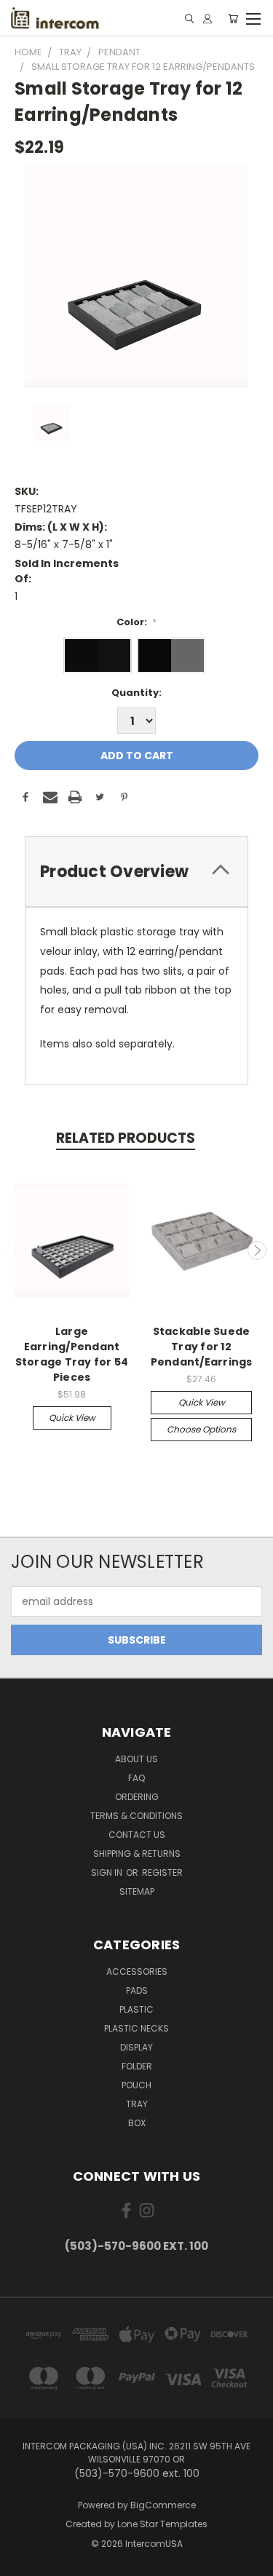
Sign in (108, 1872)
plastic (136, 2009)
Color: (137, 622)
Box (137, 2123)
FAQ (136, 1778)
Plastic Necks (136, 2028)
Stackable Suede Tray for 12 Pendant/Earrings (202, 1347)
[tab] (136, 872)
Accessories (137, 1971)
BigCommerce (163, 2505)
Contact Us (137, 1835)
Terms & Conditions (136, 1816)
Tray (137, 2104)
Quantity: (136, 693)
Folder (137, 2066)
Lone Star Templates (162, 2524)
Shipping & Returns (137, 1854)
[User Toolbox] (207, 19)
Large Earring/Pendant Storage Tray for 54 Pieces (72, 1354)
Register (162, 1872)
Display (136, 2047)
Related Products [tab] (126, 1138)
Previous (17, 1251)
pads (137, 1990)
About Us (136, 1759)
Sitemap (137, 1891)
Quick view (72, 1418)
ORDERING (137, 1797)
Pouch (136, 2085)
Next (257, 1251)
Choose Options (201, 1429)
